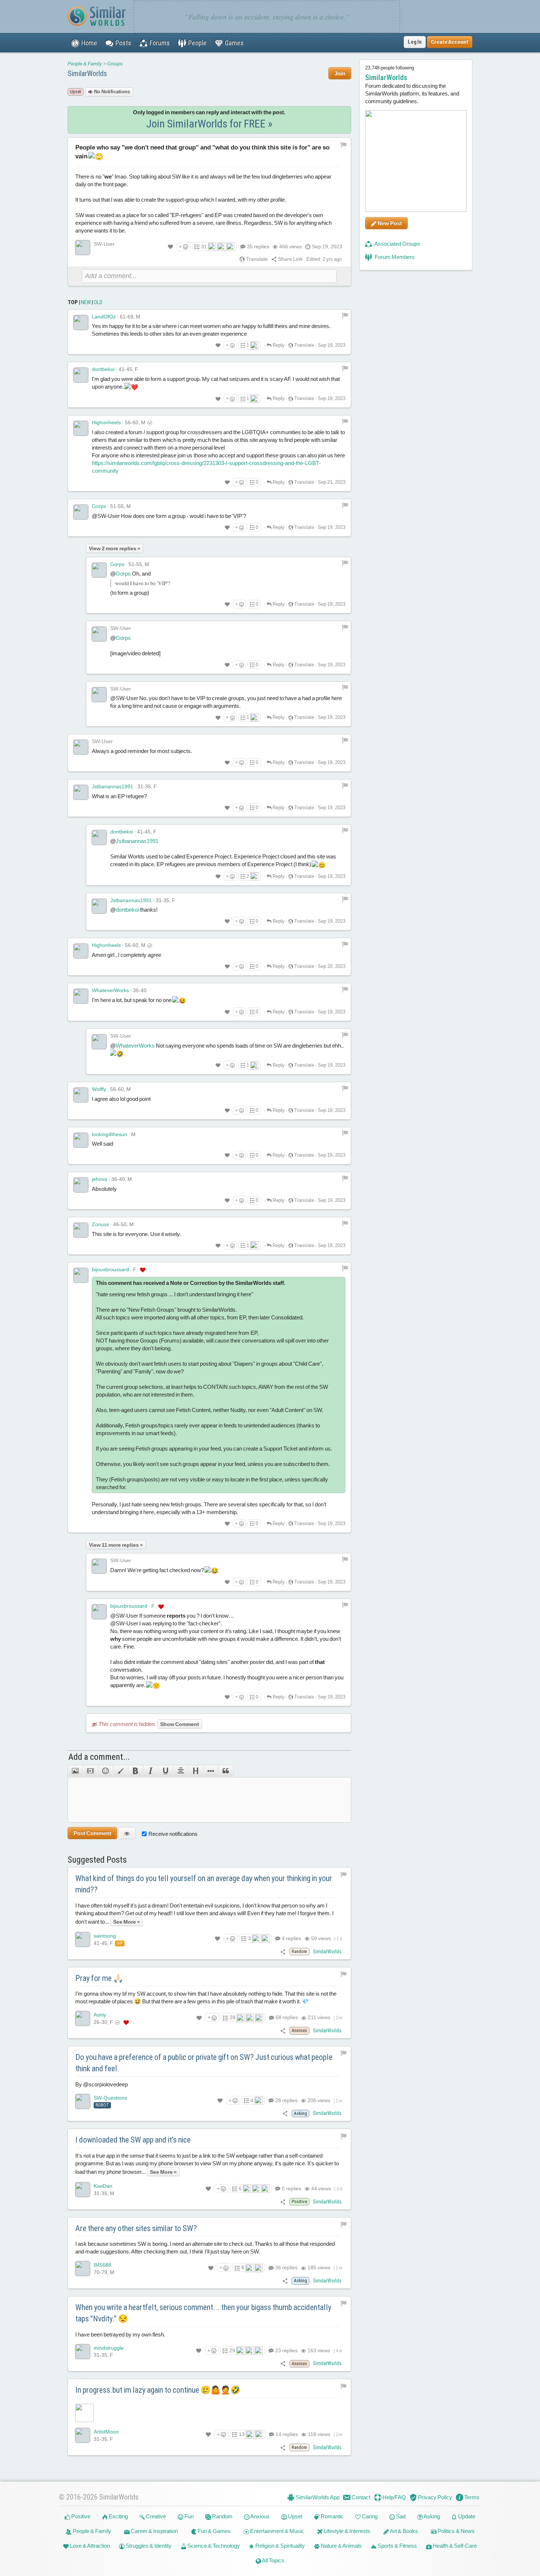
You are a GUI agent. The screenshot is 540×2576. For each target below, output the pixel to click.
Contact (360, 2497)
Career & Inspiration (154, 2531)
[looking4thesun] (81, 1140)
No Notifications (111, 92)
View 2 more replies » (115, 548)
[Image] (75, 1771)
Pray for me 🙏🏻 (99, 1978)
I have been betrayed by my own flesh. (120, 2334)
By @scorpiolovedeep (102, 2084)
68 (286, 2017)
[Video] (90, 1771)
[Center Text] (181, 1771)
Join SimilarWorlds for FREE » (209, 124)
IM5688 (102, 2265)
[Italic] (150, 1771)
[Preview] (127, 1833)
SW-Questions (110, 2098)
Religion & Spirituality (280, 2546)
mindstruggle (109, 2348)
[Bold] (135, 1771)
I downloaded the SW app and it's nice (133, 2140)
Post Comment (92, 1833)
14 (286, 2434)
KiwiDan (103, 2186)
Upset (295, 2516)
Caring (369, 2516)
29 (232, 2350)
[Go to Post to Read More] (209, 2413)
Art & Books (404, 2531)
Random (222, 2516)
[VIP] (143, 1270)
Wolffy (99, 1089)
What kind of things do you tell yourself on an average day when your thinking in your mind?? (204, 1884)
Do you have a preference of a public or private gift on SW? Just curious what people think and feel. (204, 2063)
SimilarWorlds (87, 73)
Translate (256, 259)
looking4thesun (109, 1134)
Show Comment (180, 1724)
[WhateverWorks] (81, 996)
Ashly (100, 2015)
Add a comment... (99, 1757)
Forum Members (394, 257)
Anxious (260, 2516)
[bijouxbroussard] (81, 1275)
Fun (188, 2516)
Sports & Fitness (397, 2546)
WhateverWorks (110, 990)
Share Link (290, 259)
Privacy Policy (435, 2497)
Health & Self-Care (454, 2546)
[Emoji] (105, 1771)
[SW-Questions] (83, 2101)
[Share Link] (283, 1951)
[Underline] (165, 1771)
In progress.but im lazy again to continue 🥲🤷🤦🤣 (158, 2390)
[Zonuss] (81, 1230)
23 (286, 2350)
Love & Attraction (89, 2546)
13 (242, 2434)
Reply (278, 345)
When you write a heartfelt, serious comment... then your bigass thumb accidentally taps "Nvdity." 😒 (203, 2313)
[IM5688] (83, 2269)
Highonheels (106, 422)
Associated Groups (397, 244)
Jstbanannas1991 (113, 786)
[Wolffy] (81, 1095)
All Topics (273, 2560)
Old (98, 302)
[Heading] (196, 1771)
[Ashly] (83, 2018)
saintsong (105, 1936)
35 (258, 246)
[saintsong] (83, 1939)
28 (233, 2017)
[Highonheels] (81, 428)
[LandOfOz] (81, 323)
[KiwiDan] (83, 2190)
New (86, 302)
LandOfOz (104, 317)
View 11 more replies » (116, 1545)
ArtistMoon (106, 2432)
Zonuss (100, 1224)
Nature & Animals (341, 2546)
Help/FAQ (394, 2497)
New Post (389, 223)
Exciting (118, 2516)
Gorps (99, 506)
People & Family (85, 64)
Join (340, 73)
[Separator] (211, 1771)
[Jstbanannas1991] (81, 792)
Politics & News (456, 2531)
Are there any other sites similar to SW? (136, 2228)
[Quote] (226, 1771)
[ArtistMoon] (83, 2435)
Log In (415, 42)
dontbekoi (103, 369)
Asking (431, 2516)
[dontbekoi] (81, 375)
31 (204, 246)
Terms (471, 2497)
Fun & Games (214, 2531)
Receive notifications (173, 1834)
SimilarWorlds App (317, 2497)
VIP (120, 1943)
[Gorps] (81, 512)
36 (286, 2267)
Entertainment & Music (277, 2531)
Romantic (332, 2516)
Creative (155, 2516)
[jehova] (81, 1185)
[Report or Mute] (344, 144)
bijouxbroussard (110, 1269)
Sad (400, 2516)
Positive (80, 2516)
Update (466, 2516)
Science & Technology (213, 2546)
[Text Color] (120, 1771)
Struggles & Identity (148, 2546)
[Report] (345, 315)
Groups (115, 64)
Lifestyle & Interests (346, 2531)
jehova (100, 1179)
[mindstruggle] (83, 2352)
